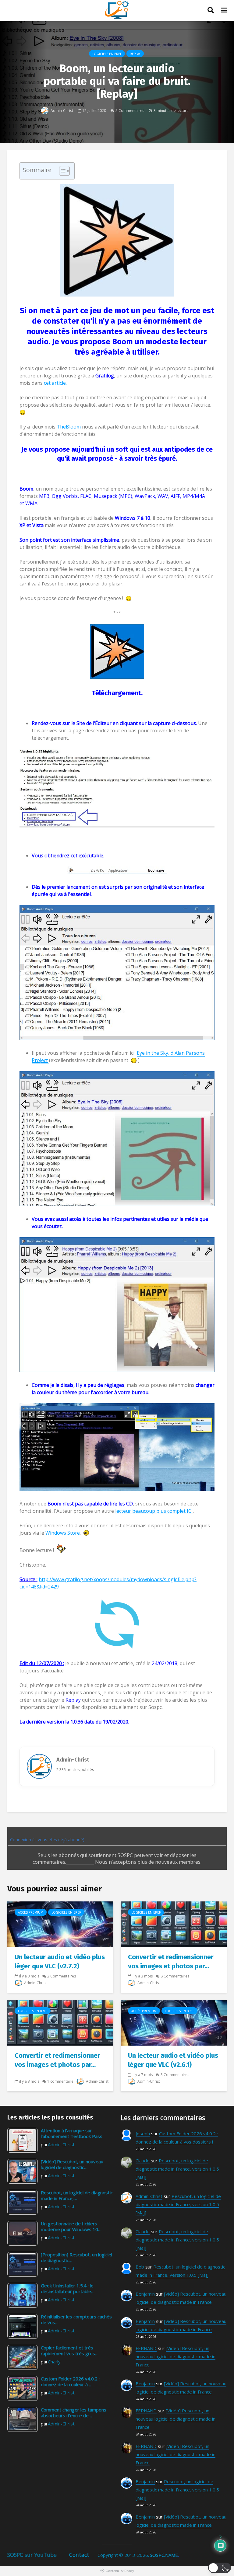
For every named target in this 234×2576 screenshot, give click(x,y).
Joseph (143, 2133)
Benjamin (145, 2294)
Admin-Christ (61, 110)
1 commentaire (60, 2081)
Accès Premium (31, 1912)
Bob (140, 2267)
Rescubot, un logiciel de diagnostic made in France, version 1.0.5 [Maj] (177, 2169)
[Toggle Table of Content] (61, 171)
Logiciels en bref (107, 54)
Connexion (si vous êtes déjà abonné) (47, 1840)
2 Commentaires (62, 1976)
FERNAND (146, 2348)
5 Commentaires (130, 110)
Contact (79, 2555)
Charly (54, 2362)
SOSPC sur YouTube (32, 2555)
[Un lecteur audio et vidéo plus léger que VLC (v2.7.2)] (60, 1924)
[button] (220, 2568)
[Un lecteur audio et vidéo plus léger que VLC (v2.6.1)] (174, 2022)
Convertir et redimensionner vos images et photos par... (171, 1962)
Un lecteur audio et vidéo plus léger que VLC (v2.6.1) (173, 2060)
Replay (135, 54)
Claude (143, 2161)
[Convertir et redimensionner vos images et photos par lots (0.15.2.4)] (60, 2022)
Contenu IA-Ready (120, 2571)
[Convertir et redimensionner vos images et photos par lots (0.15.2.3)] (174, 1924)
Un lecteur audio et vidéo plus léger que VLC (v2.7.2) (60, 1962)
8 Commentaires (175, 1976)
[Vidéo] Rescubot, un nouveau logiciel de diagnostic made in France (175, 2356)
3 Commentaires (175, 2075)
